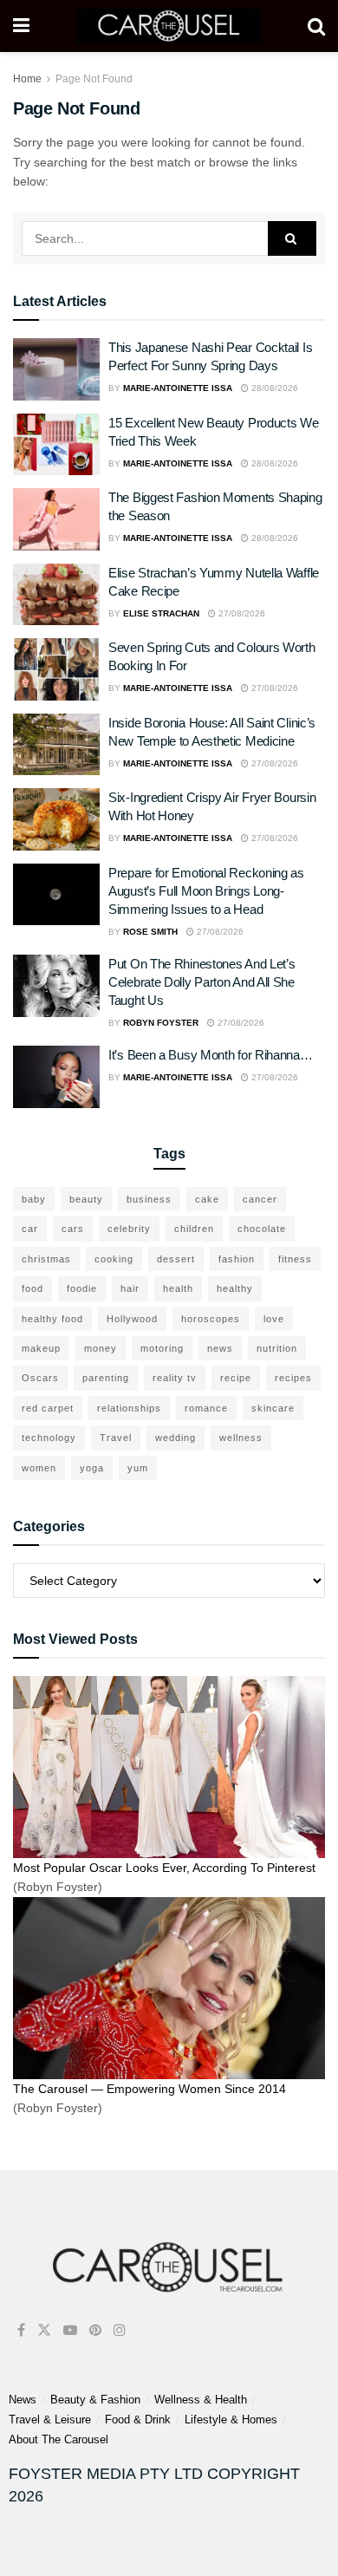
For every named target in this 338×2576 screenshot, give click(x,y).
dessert (176, 1259)
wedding (175, 1438)
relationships (129, 1408)
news (220, 1348)
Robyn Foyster (161, 1023)
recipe (236, 1378)
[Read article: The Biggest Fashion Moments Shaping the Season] (56, 519)
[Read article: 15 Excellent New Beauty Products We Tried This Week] (56, 445)
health (178, 1288)
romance (206, 1408)
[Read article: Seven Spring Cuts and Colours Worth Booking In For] (56, 669)
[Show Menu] (21, 26)
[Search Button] (316, 26)
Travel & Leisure (50, 2419)
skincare (273, 1408)
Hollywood (132, 1319)
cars (73, 1229)
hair (130, 1288)
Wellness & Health (201, 2400)
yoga (92, 1468)
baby (34, 1199)
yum (138, 1468)
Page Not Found (94, 79)
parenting (106, 1378)
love (274, 1319)
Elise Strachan (161, 613)
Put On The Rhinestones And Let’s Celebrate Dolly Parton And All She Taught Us (201, 982)
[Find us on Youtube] (70, 2330)
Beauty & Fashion (95, 2400)
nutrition (277, 1348)
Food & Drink (138, 2419)
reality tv (175, 1378)
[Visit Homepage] (169, 26)
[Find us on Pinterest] (95, 2330)
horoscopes (211, 1319)
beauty (86, 1199)
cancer (260, 1199)
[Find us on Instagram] (120, 2330)
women (39, 1468)
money (101, 1348)
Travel (116, 1438)
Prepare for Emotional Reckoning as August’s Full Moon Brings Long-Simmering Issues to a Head (206, 891)
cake (207, 1199)
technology (49, 1438)
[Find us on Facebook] (21, 2330)
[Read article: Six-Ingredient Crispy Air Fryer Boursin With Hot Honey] (56, 819)
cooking (114, 1259)
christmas (46, 1259)
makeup (41, 1348)
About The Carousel (58, 2439)
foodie (82, 1288)
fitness (295, 1259)
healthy (235, 1288)
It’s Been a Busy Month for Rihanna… (211, 1055)
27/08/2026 (240, 613)
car (30, 1229)
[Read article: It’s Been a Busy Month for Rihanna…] (56, 1077)
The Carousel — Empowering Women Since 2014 (149, 2089)
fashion (237, 1259)
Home (27, 79)
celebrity (129, 1229)
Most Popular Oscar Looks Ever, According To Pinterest (164, 1868)
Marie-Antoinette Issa (178, 388)
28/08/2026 (273, 388)
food (32, 1288)
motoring (162, 1348)
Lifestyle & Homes (231, 2419)
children (194, 1229)
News (23, 2400)
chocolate (262, 1229)
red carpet (48, 1408)
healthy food (52, 1319)
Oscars (40, 1378)
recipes (293, 1378)
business (149, 1199)
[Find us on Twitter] (44, 2330)
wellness (241, 1438)
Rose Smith (150, 932)
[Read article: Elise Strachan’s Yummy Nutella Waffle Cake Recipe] (56, 595)
